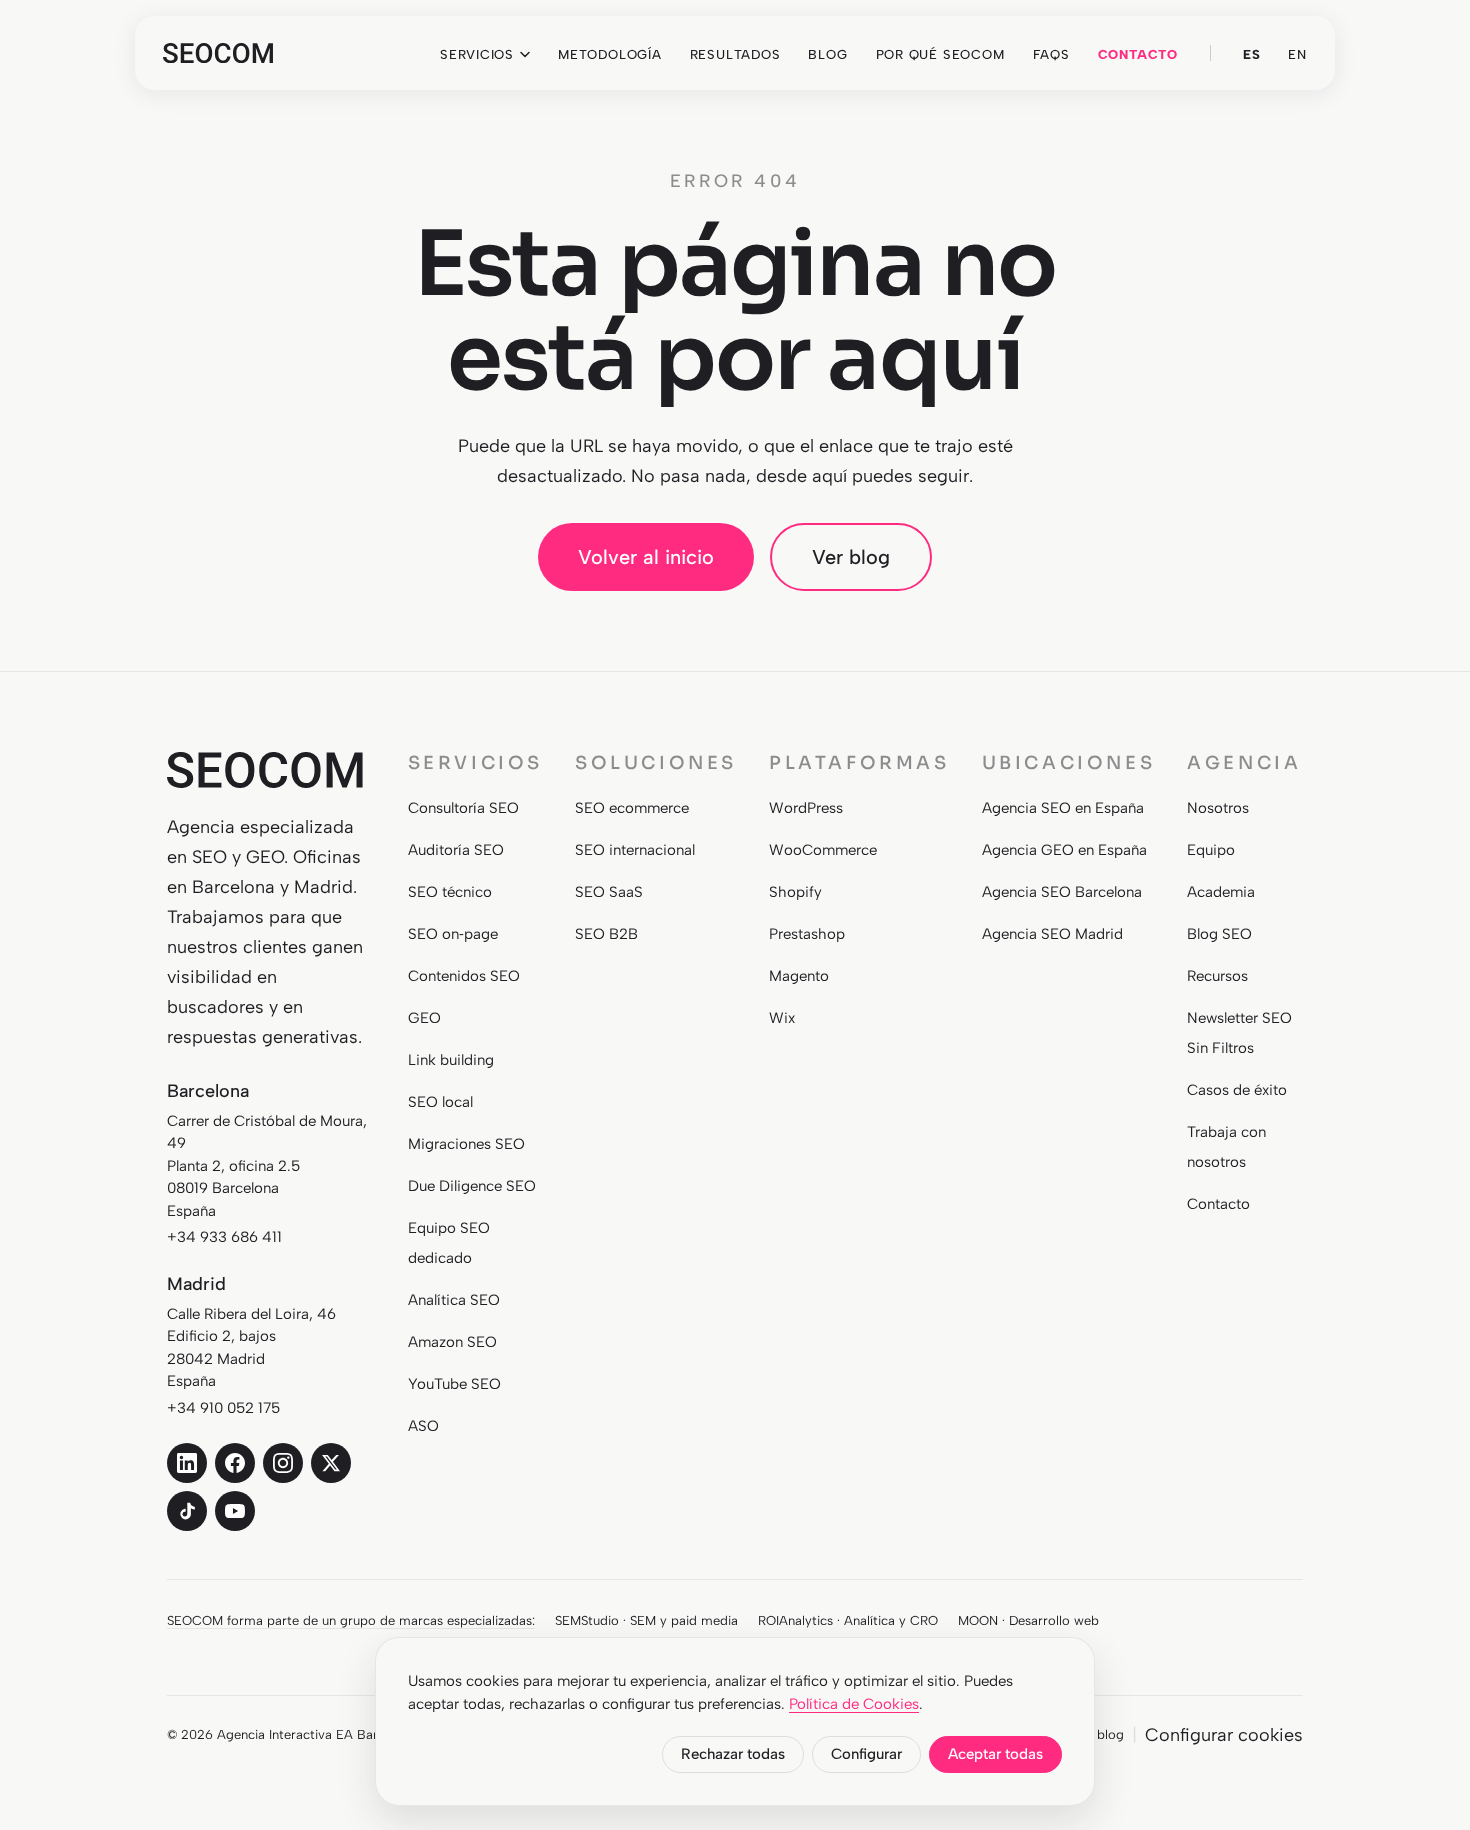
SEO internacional (635, 850)
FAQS (1051, 54)
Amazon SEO (452, 1342)
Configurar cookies (1224, 1735)
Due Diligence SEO (472, 1186)
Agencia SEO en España (1063, 808)
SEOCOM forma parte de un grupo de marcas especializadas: (351, 1620)
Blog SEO (1219, 934)
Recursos (1217, 976)
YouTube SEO (454, 1384)
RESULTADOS (735, 54)
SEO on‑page (453, 934)
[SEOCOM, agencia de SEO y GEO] (218, 53)
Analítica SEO (454, 1300)
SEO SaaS (609, 892)
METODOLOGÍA (610, 54)
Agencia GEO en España (1064, 850)
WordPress (806, 808)
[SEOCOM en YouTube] (235, 1511)
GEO (424, 1018)
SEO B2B (606, 934)
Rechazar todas (733, 1754)
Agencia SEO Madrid (1052, 934)
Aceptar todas (995, 1754)
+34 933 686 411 (224, 1237)
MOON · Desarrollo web (1028, 1620)
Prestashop (807, 934)
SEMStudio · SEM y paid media (646, 1620)
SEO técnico (450, 892)
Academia (1221, 892)
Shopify (795, 892)
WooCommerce (823, 850)
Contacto (1218, 1204)
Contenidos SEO (464, 976)
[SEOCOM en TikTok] (187, 1511)
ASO (423, 1426)
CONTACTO (1138, 54)
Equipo (1211, 850)
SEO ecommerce (632, 808)
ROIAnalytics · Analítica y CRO (848, 1620)
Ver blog (851, 557)
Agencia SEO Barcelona (1062, 892)
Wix (782, 1018)
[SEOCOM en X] (331, 1463)
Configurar (866, 1754)
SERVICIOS (477, 54)
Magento (799, 976)
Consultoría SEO (463, 808)
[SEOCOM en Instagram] (283, 1463)
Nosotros (1218, 808)
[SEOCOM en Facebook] (235, 1463)
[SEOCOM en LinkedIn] (187, 1463)
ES (1252, 54)
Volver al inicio (646, 557)
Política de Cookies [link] (854, 1704)
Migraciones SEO (466, 1144)
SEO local (440, 1102)
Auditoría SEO (456, 850)
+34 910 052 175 (223, 1408)
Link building (451, 1060)
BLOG (827, 54)
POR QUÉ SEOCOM (940, 54)
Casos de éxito (1237, 1090)
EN (1297, 54)
